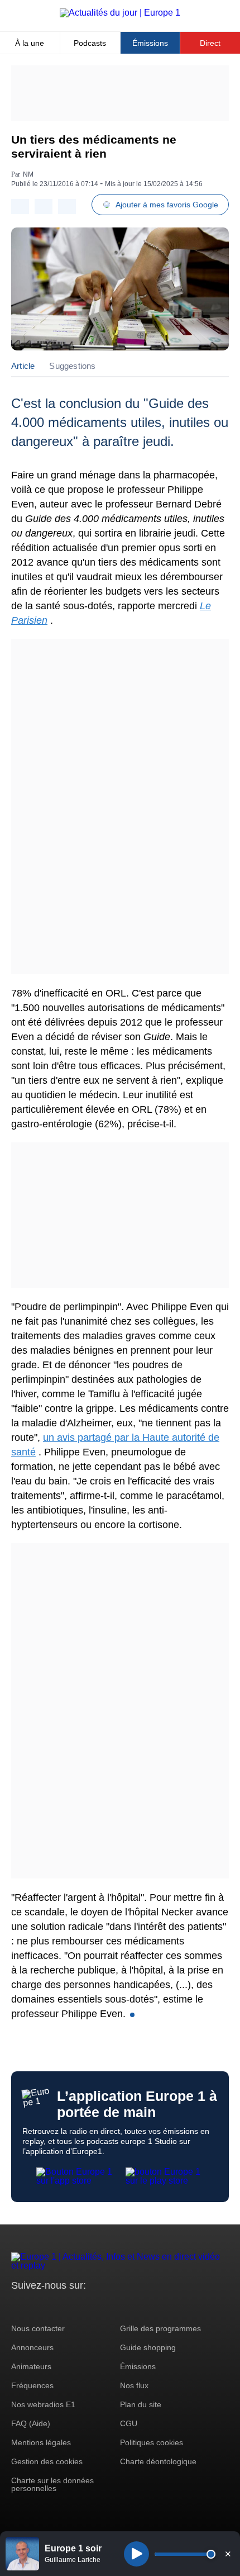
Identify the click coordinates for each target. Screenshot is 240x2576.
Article (23, 366)
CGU (129, 2423)
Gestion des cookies (47, 2461)
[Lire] (136, 2554)
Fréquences (32, 2385)
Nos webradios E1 (43, 2404)
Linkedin (113, 2306)
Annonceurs (32, 2347)
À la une (30, 43)
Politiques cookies (152, 2442)
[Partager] (20, 207)
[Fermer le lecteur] (228, 2554)
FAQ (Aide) (31, 2423)
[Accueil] (120, 13)
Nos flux (134, 2385)
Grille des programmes (160, 2328)
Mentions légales (41, 2442)
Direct (210, 43)
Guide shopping (148, 2347)
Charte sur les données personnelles (52, 2484)
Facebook (56, 2306)
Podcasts (90, 43)
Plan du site (141, 2404)
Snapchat (94, 2306)
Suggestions (72, 366)
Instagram (37, 2306)
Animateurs (31, 2366)
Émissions (150, 43)
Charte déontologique (158, 2461)
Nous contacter (38, 2328)
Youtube (75, 2306)
